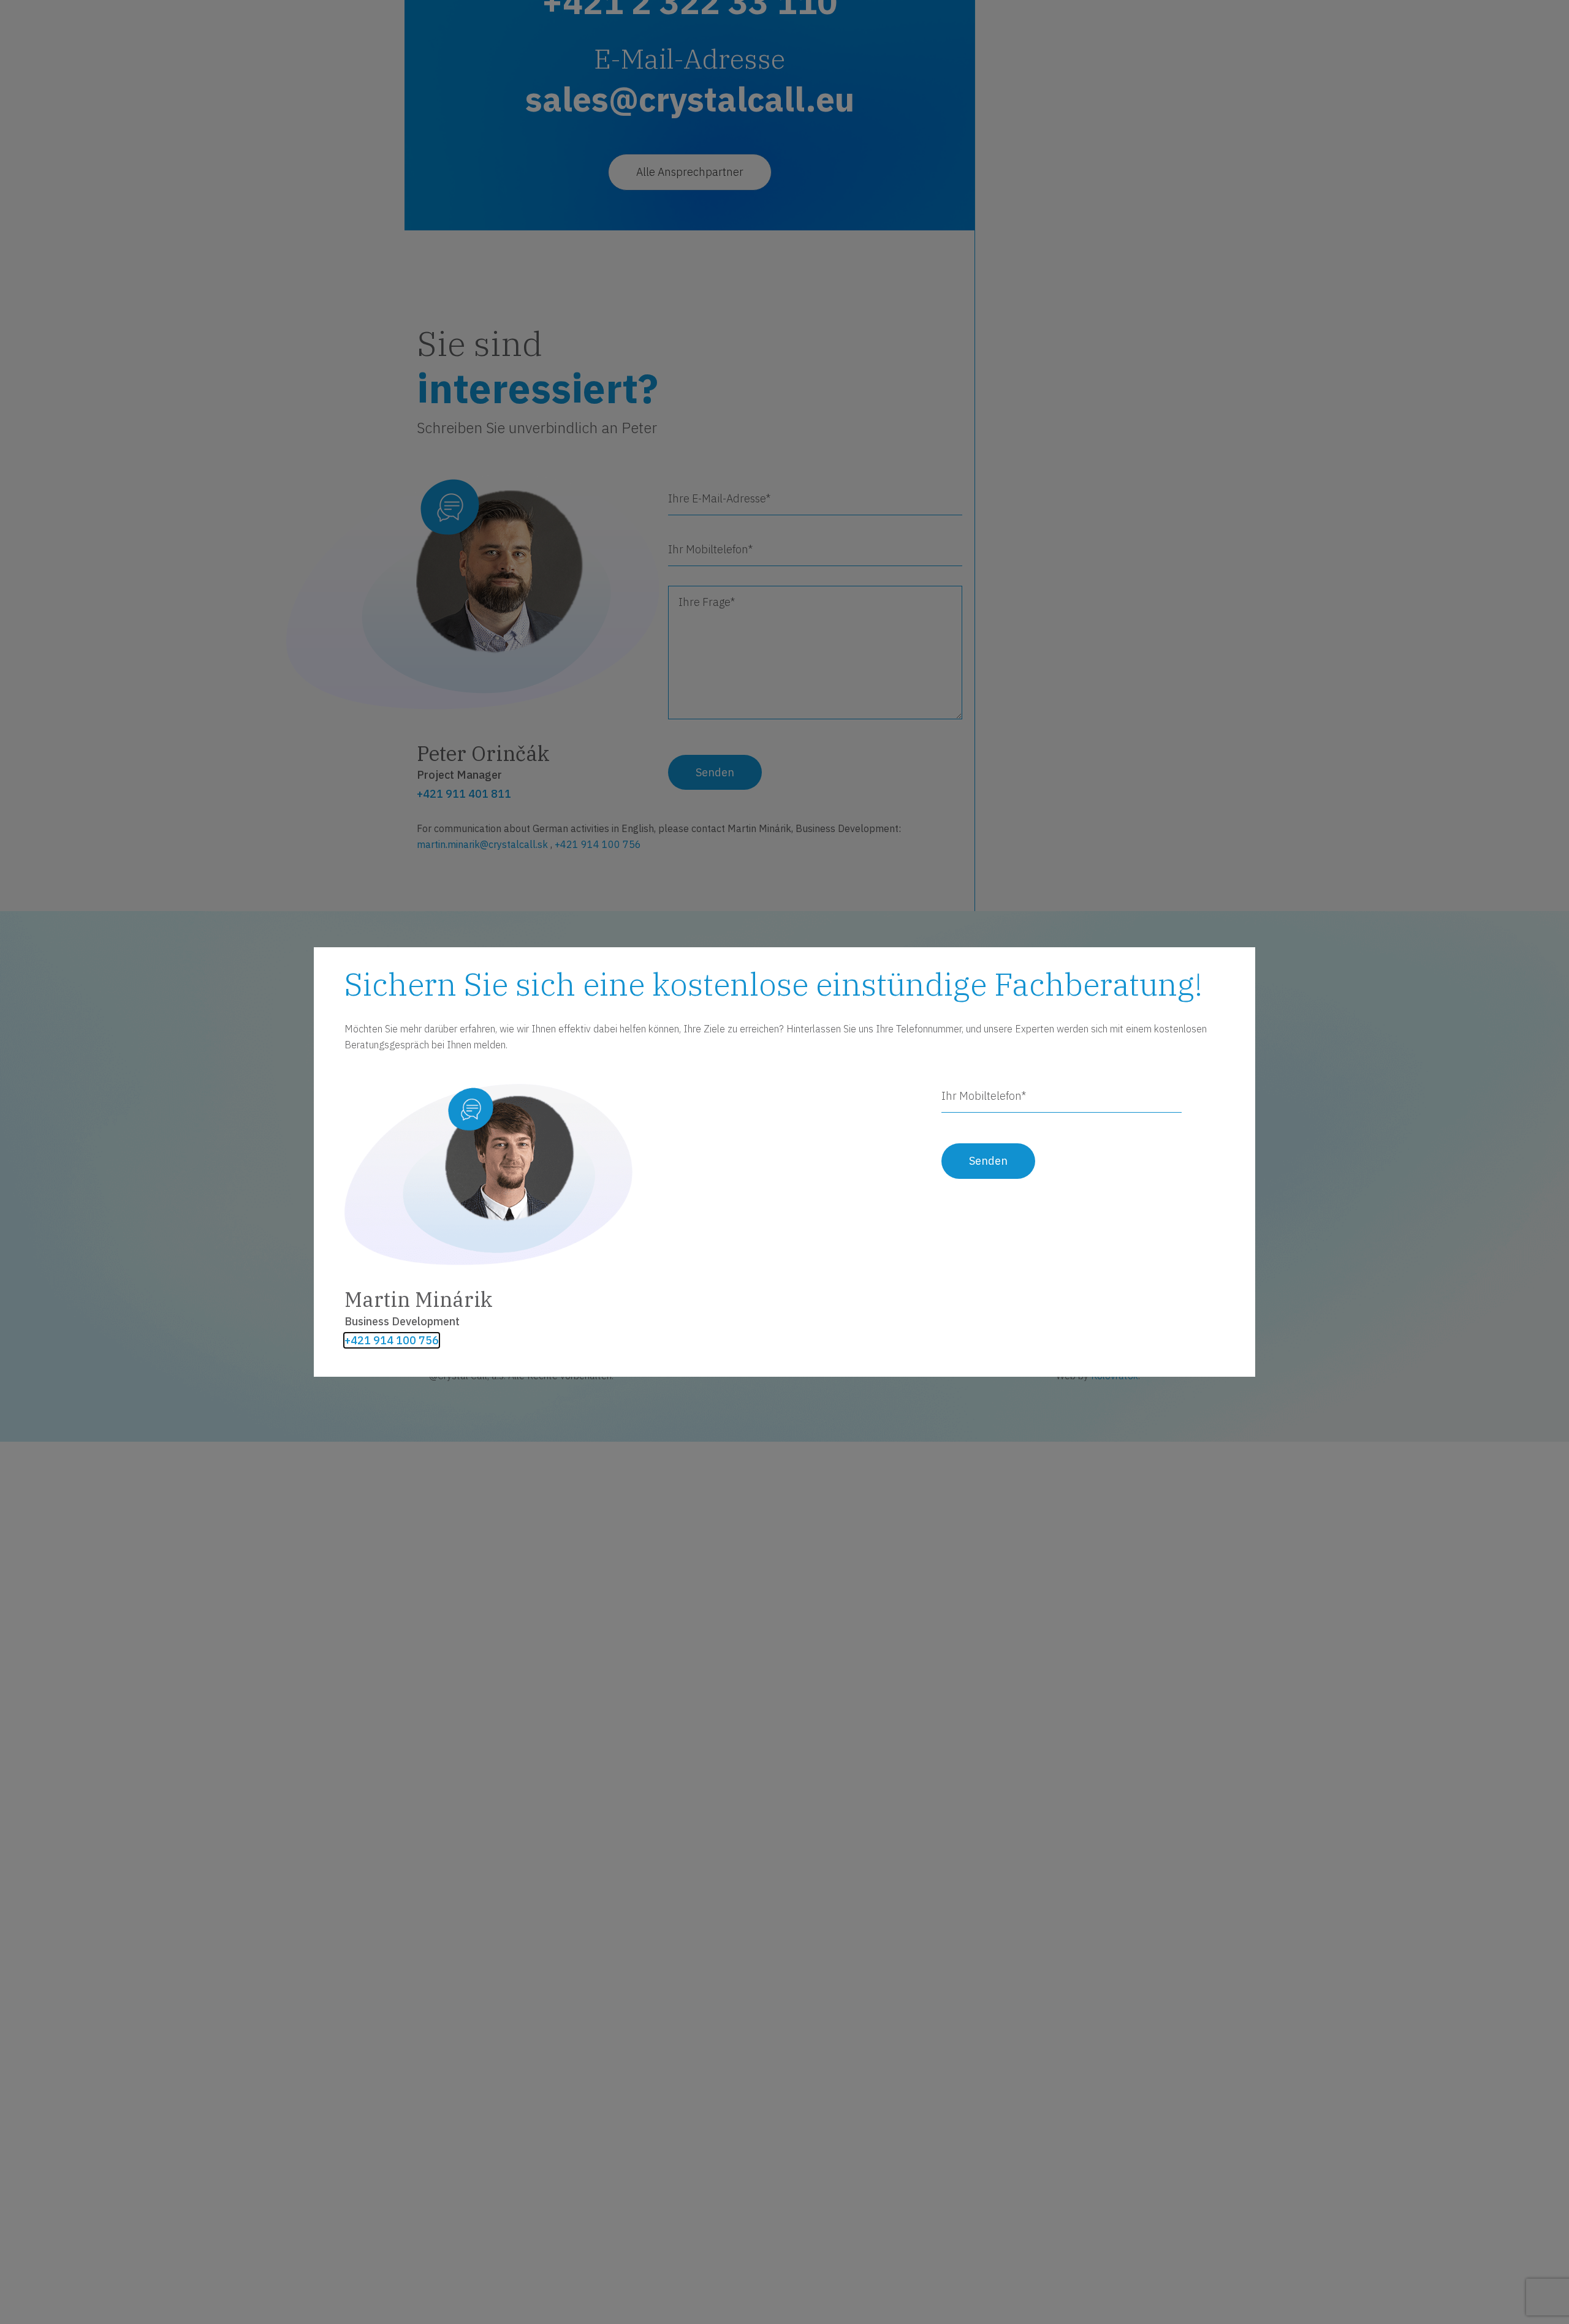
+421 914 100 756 (392, 1341)
